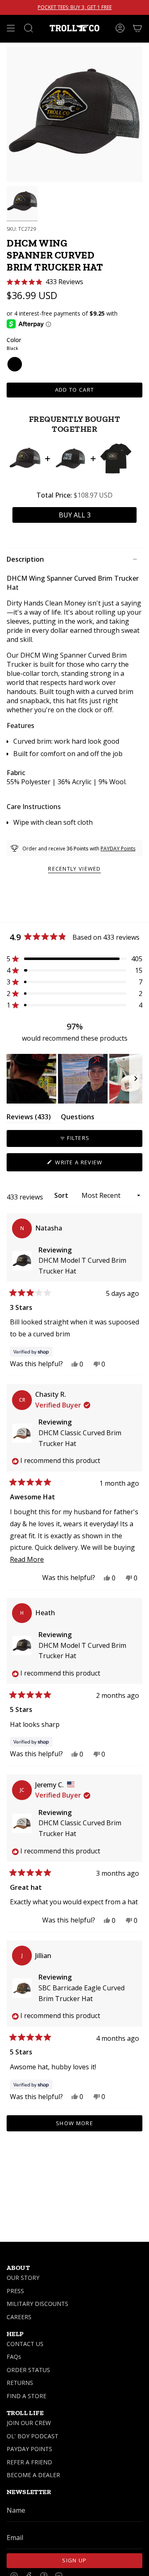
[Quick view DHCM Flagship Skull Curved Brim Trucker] (70, 458)
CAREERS (19, 2317)
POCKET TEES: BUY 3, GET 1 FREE (75, 7)
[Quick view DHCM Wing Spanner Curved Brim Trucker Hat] (25, 458)
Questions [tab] (78, 1118)
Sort (62, 1195)
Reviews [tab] (29, 1118)
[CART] (137, 28)
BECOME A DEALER (33, 2475)
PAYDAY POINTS (29, 2449)
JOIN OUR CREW (29, 2423)
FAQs (14, 2357)
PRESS (15, 2291)
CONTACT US (25, 2344)
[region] (74, 1079)
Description (25, 559)
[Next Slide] (136, 1079)
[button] (45, 282)
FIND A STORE (26, 2396)
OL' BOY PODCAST (32, 2436)
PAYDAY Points (118, 849)
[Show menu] (11, 28)
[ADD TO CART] (74, 515)
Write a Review (92, 1165)
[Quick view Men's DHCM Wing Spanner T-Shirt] (116, 458)
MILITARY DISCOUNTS (37, 2304)
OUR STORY (23, 2278)
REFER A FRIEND (29, 2462)
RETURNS (20, 2383)
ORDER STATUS (28, 2370)
